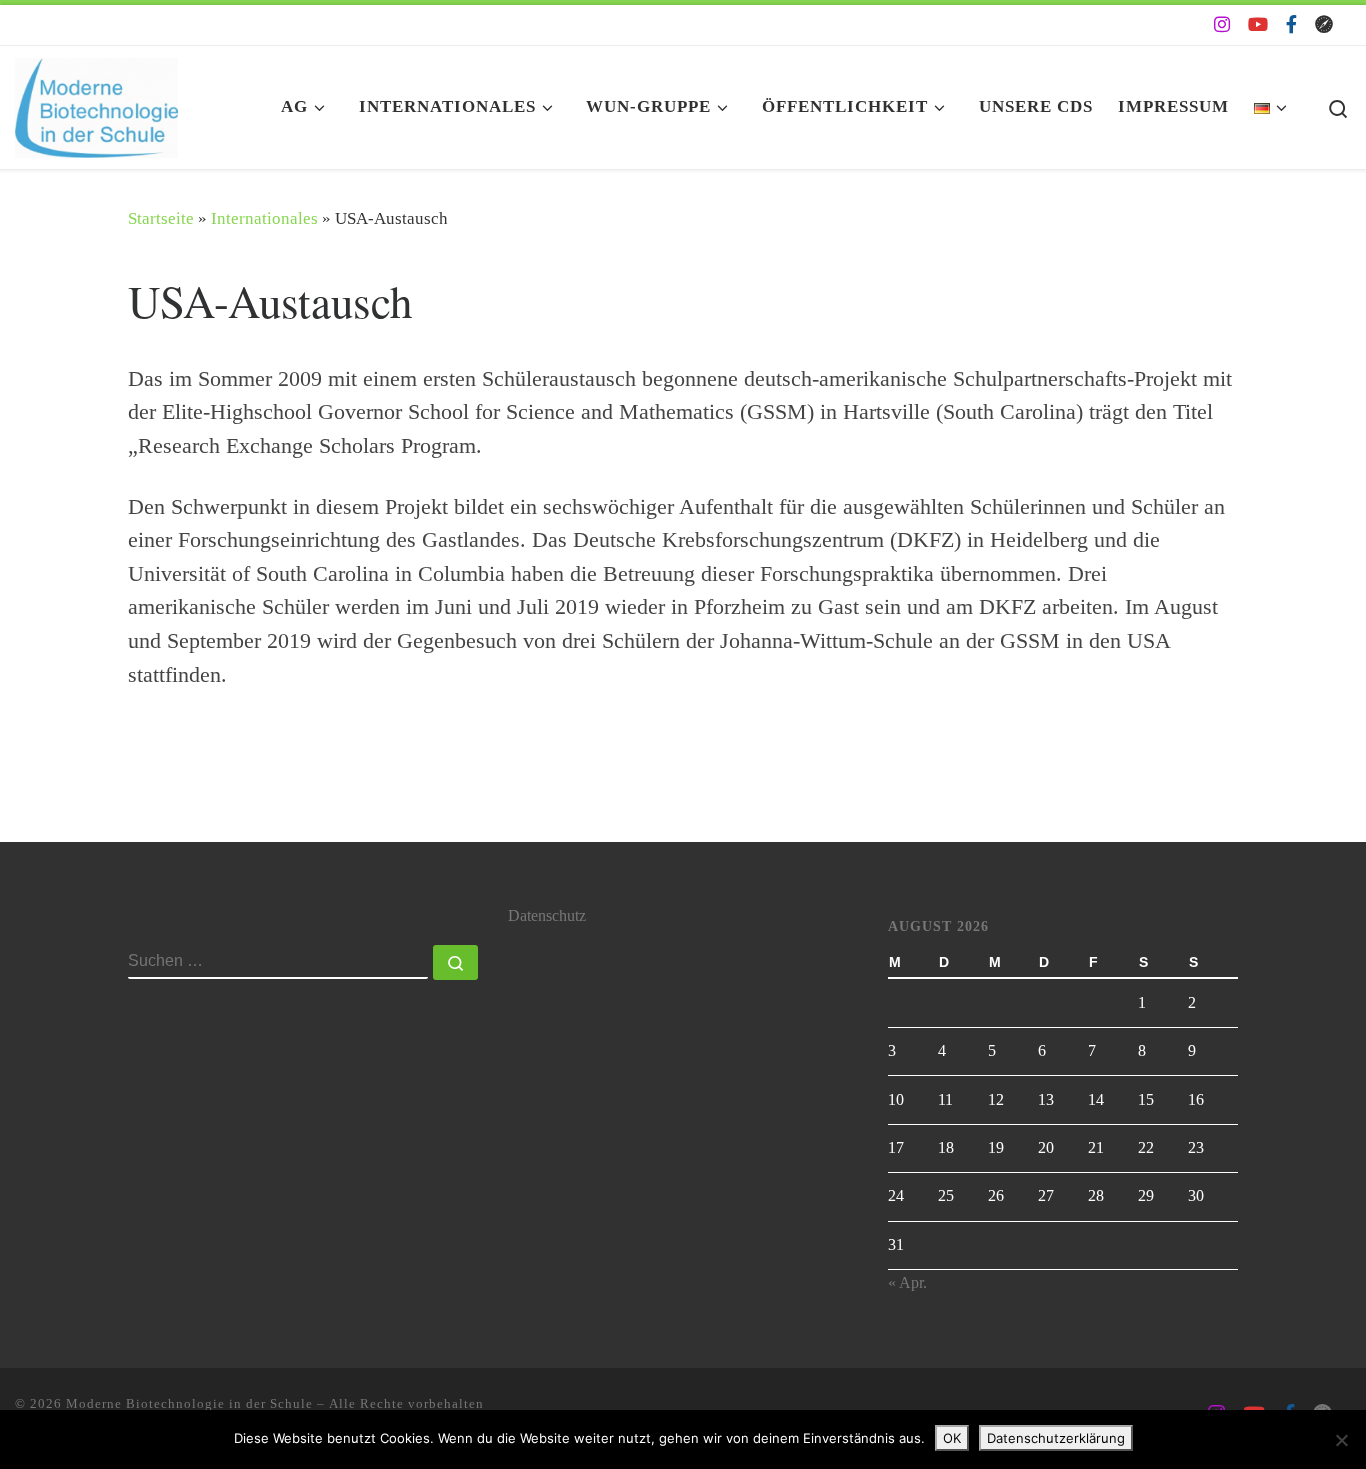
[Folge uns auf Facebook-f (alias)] (1291, 25)
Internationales (264, 218)
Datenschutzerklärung (1056, 1438)
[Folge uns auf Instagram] (1222, 25)
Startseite (161, 218)
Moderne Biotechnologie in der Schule (189, 1403)
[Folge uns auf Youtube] (1258, 25)
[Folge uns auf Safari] (1324, 25)
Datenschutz (547, 916)
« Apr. (907, 1283)
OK (952, 1438)
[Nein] (1341, 1440)
